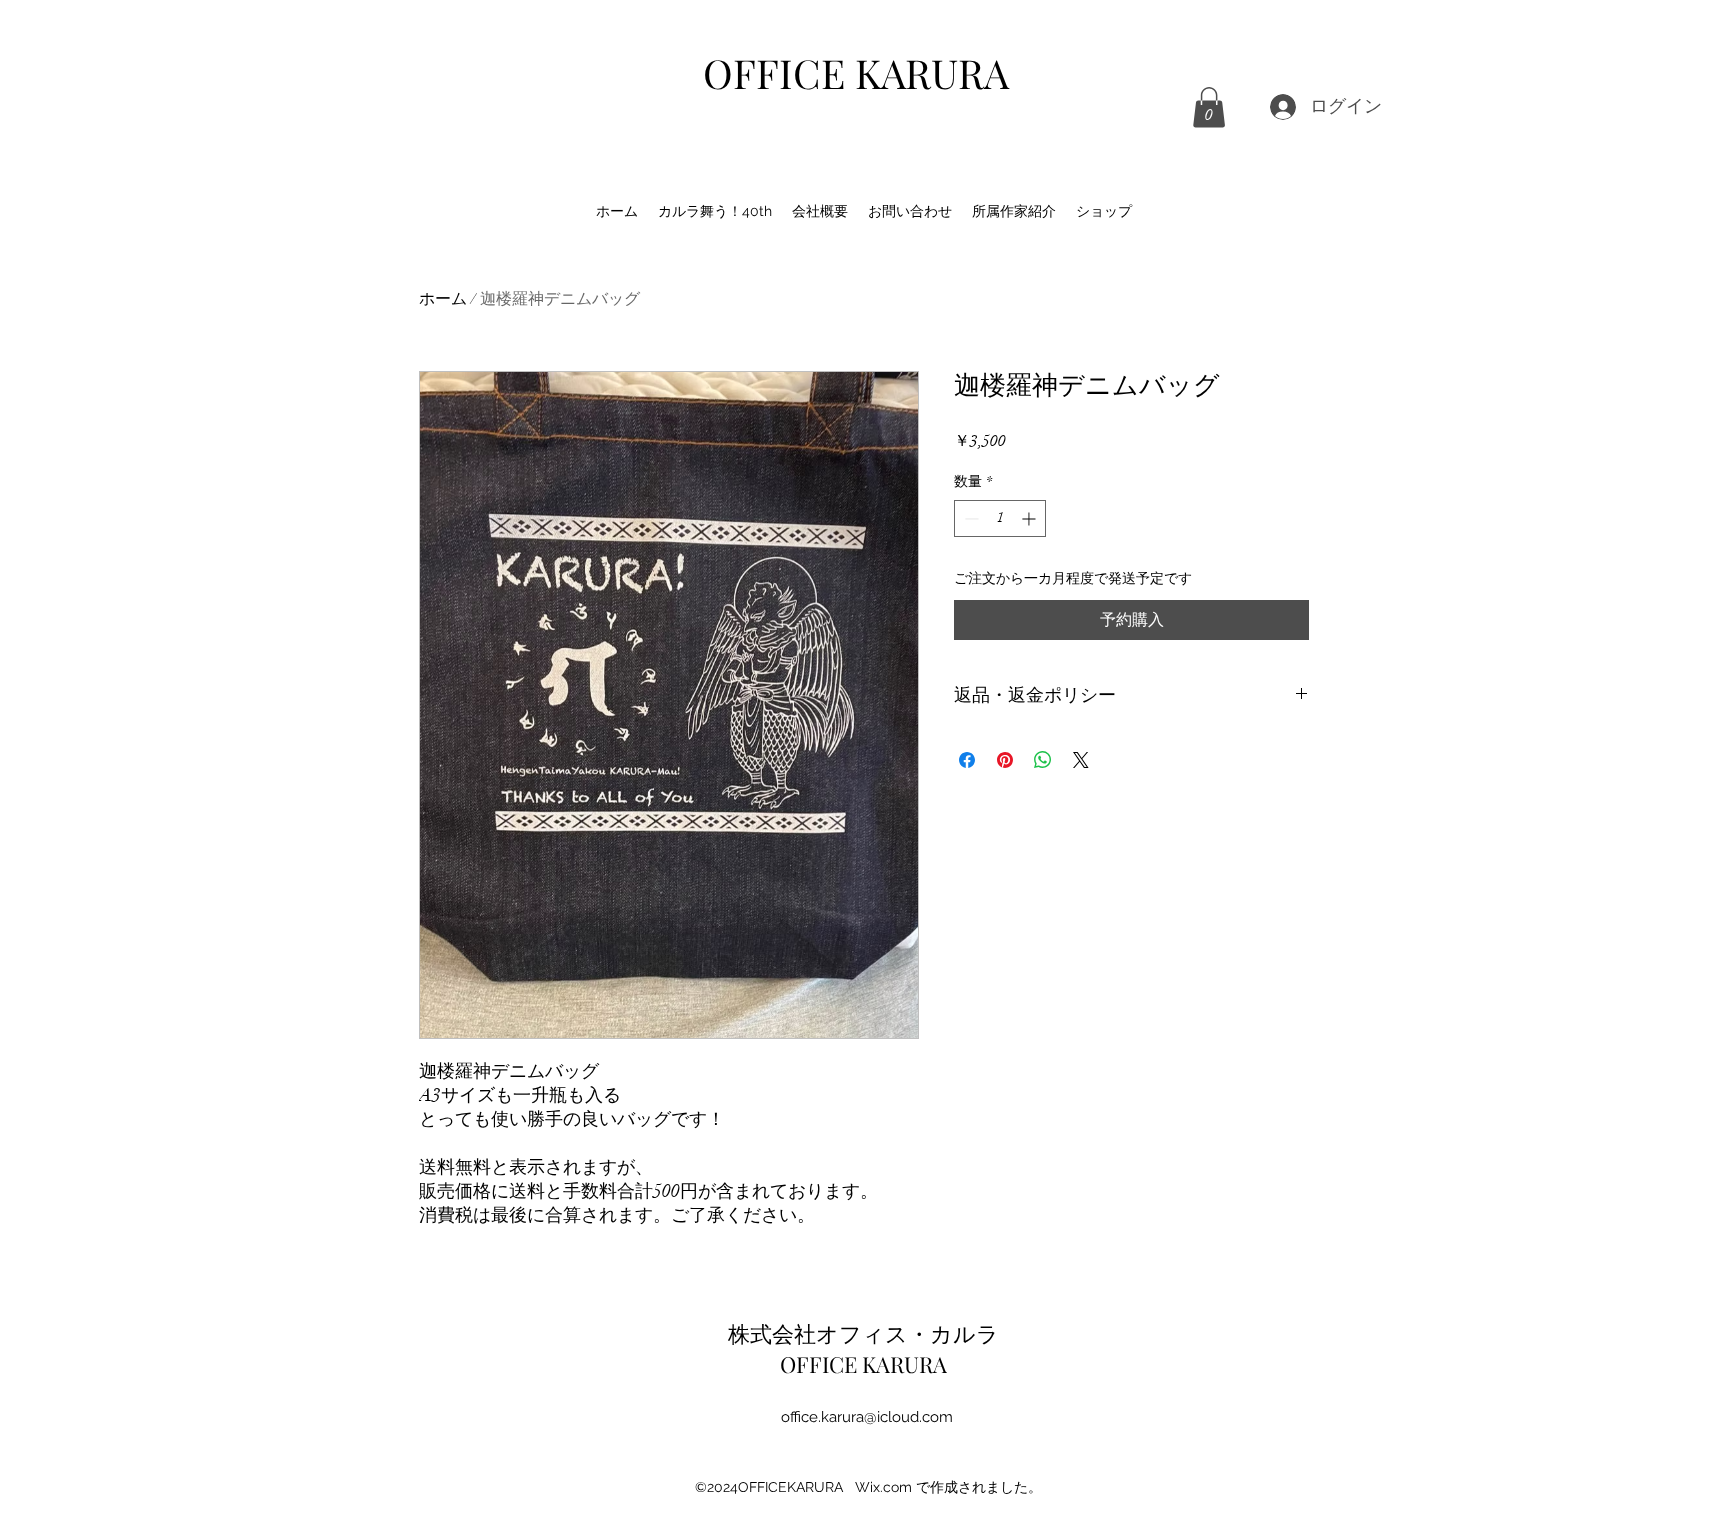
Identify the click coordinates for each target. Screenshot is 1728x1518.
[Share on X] (1081, 760)
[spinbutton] (1000, 518)
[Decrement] (969, 518)
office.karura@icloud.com (867, 1417)
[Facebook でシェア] (967, 760)
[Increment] (1030, 518)
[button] (1209, 107)
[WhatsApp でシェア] (1043, 760)
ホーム (443, 299)
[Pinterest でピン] (1005, 760)
